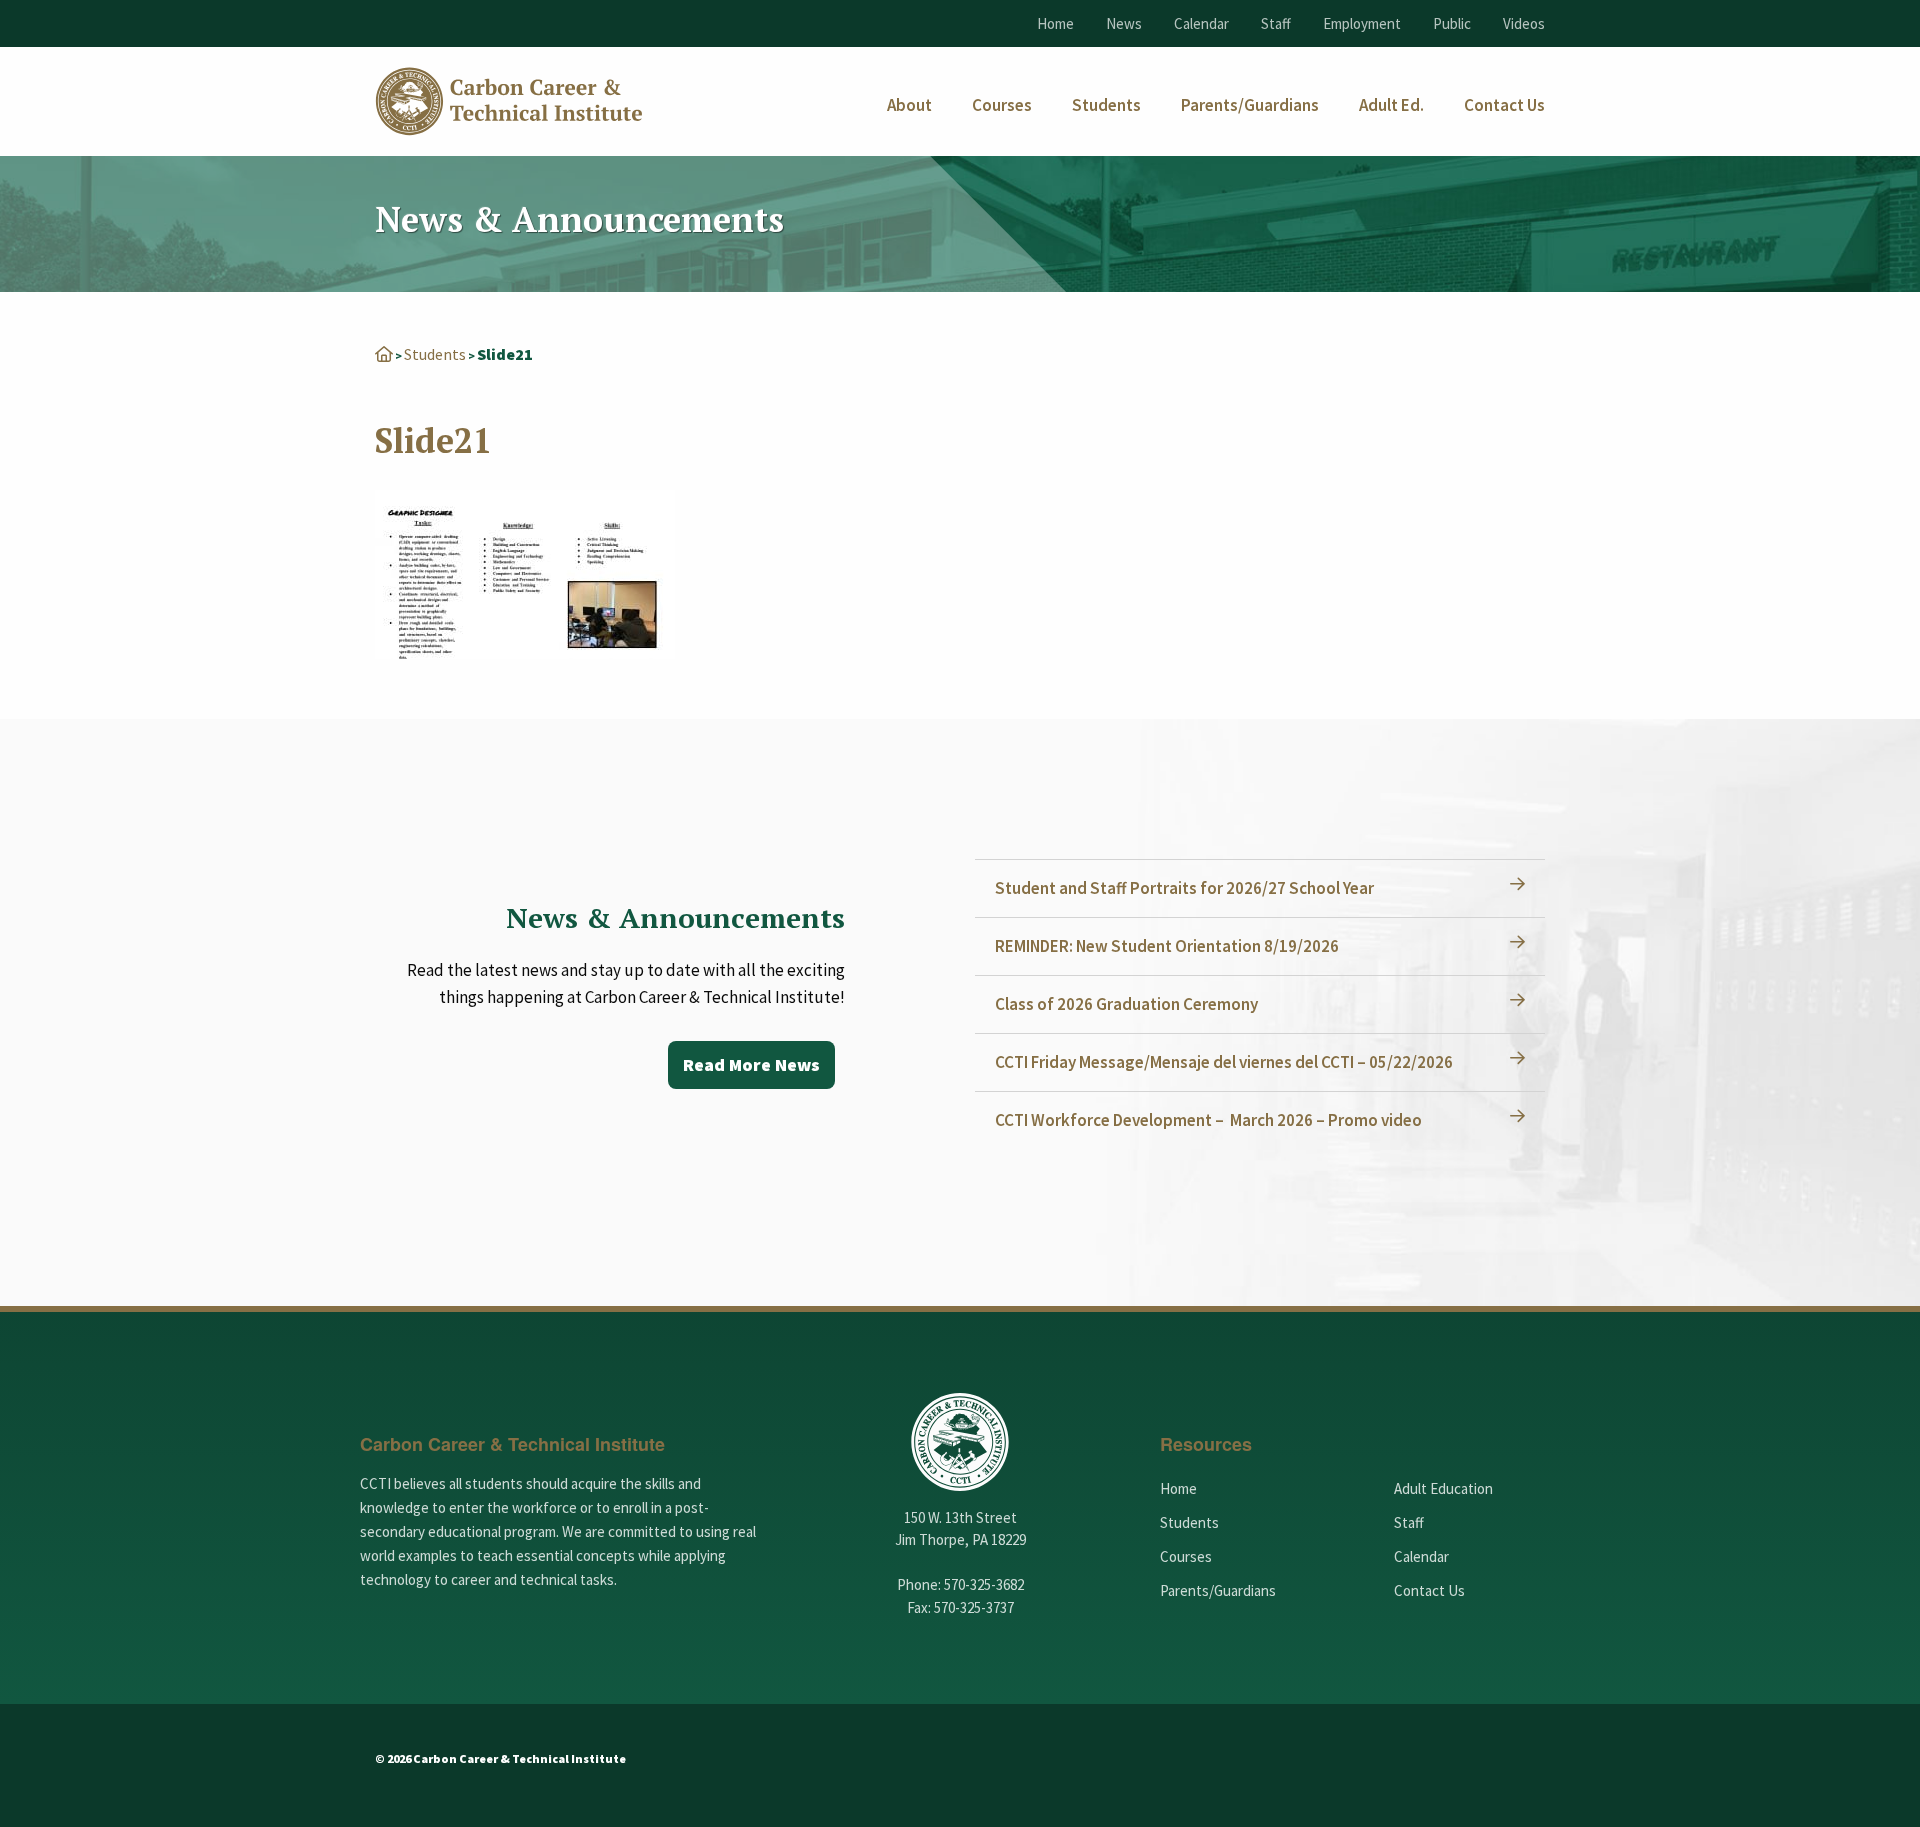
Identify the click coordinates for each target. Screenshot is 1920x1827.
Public (1452, 23)
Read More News (751, 1064)
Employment (1362, 23)
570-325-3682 (984, 1584)
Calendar (1201, 23)
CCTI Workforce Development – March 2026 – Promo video (1208, 1120)
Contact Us (1429, 1590)
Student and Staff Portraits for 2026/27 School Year (1184, 888)
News (1124, 23)
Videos (1524, 23)
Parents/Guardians (1218, 1590)
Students (435, 354)
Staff (1276, 23)
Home (1055, 23)
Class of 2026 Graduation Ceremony (1126, 1004)
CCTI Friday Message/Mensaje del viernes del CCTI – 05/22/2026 (1224, 1062)
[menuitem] (909, 105)
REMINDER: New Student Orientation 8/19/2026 (1167, 946)
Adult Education (1443, 1488)
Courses (1186, 1556)
